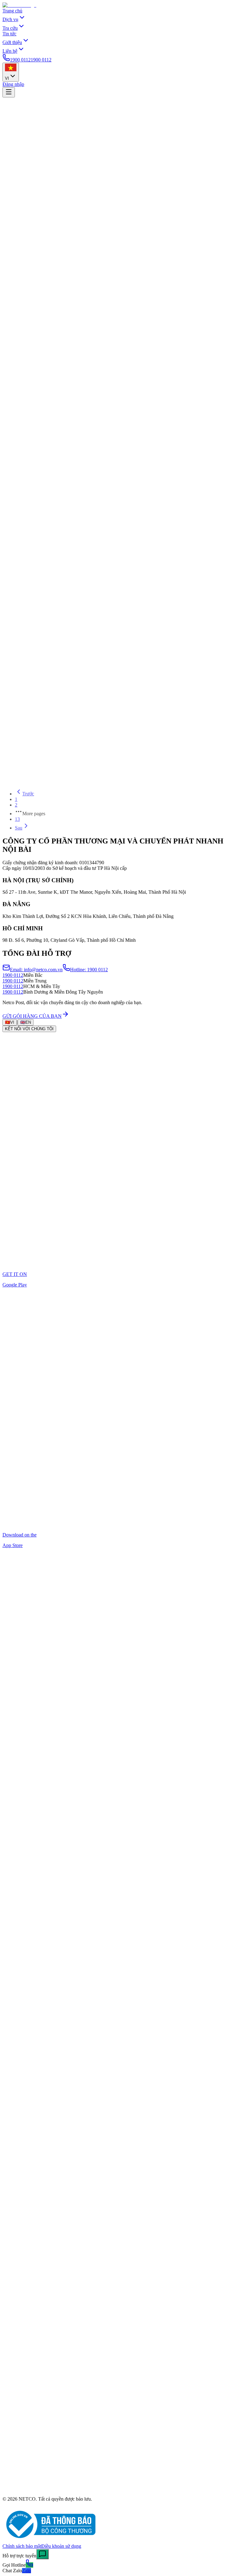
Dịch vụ (10, 19)
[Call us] (29, 2565)
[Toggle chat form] (42, 2554)
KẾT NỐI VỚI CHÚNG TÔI (29, 1029)
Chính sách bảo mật (22, 2546)
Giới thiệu (12, 42)
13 (17, 819)
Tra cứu (10, 28)
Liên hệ (10, 51)
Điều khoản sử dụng (61, 2546)
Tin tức (9, 34)
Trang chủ (12, 11)
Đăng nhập (13, 84)
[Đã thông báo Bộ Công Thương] (49, 2540)
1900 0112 (13, 975)
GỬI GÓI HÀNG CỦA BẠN (32, 1016)
